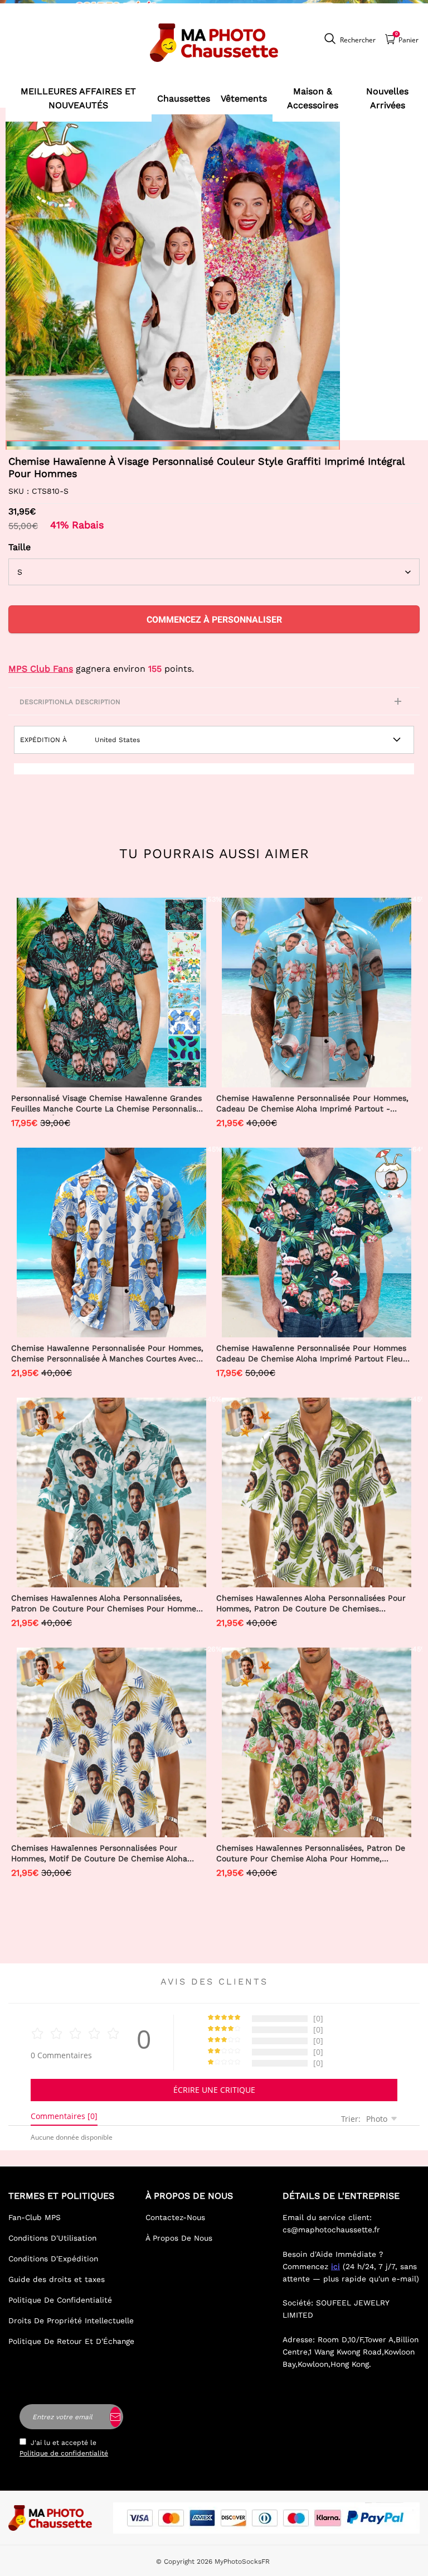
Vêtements (244, 98)
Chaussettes (184, 98)
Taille (20, 547)
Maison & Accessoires (313, 98)
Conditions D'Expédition (53, 2259)
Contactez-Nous (175, 2217)
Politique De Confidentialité (60, 2300)
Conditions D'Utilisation (52, 2238)
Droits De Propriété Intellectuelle (71, 2320)
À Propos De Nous (179, 2238)
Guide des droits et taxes (57, 2279)
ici (335, 2266)
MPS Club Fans (41, 669)
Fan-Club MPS (35, 2217)
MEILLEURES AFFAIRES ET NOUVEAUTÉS (78, 98)
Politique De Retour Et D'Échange (71, 2341)
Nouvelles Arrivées (387, 98)
